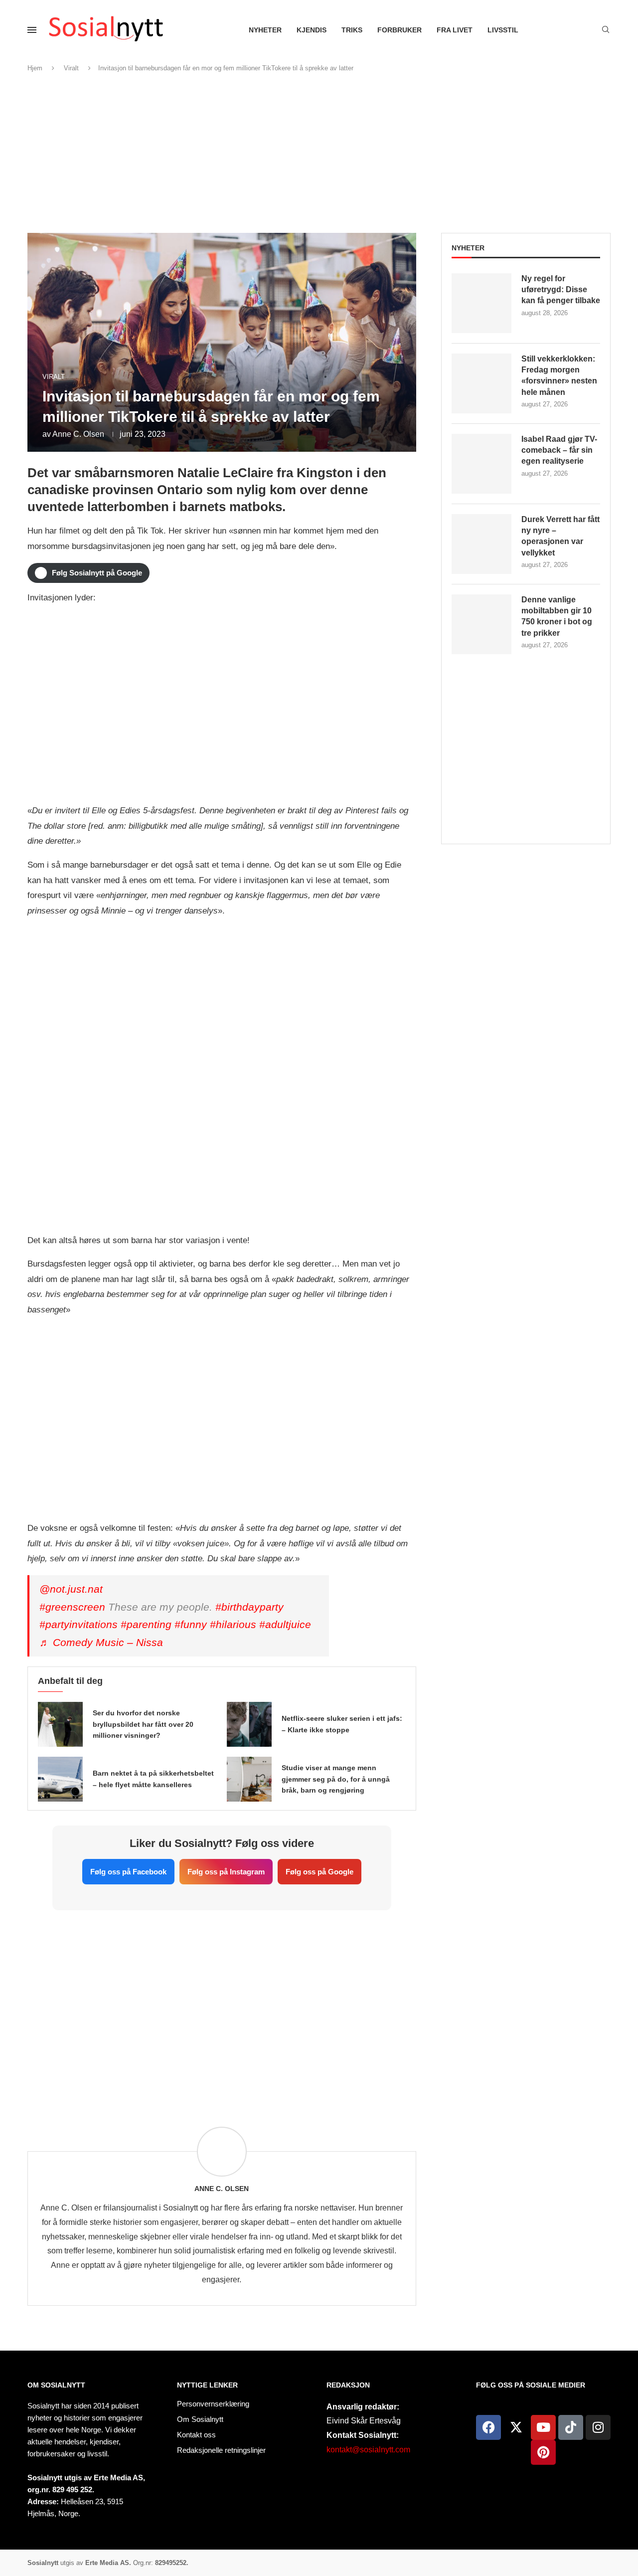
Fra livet (455, 30)
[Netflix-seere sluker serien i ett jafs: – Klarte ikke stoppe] (249, 1724)
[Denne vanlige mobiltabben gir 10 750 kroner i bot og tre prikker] (481, 624)
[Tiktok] (571, 2427)
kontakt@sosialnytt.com (368, 2450)
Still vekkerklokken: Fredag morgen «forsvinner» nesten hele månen (559, 375)
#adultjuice (285, 1624)
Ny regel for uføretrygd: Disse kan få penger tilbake (561, 290)
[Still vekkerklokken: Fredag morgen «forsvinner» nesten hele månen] (481, 383)
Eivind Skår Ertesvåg (364, 2421)
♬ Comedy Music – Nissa (101, 1642)
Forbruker (399, 30)
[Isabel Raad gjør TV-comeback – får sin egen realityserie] (481, 464)
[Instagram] (598, 2427)
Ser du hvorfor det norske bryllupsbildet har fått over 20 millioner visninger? (143, 1724)
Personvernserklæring (213, 2404)
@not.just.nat (71, 1589)
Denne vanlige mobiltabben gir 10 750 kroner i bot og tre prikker (557, 616)
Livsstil (503, 30)
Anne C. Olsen (78, 434)
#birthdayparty (249, 1607)
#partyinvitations (79, 1624)
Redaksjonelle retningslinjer (221, 2450)
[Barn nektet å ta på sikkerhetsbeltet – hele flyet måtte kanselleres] (60, 1779)
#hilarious (233, 1624)
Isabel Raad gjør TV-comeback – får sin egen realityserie (559, 450)
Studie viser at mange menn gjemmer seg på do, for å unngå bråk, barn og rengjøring (336, 1779)
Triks (352, 30)
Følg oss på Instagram (226, 1872)
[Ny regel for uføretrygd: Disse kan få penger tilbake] (481, 303)
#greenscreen (72, 1607)
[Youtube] (543, 2427)
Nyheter (265, 30)
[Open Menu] (32, 30)
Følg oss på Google (319, 1872)
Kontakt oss (196, 2435)
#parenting (146, 1624)
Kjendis (312, 30)
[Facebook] (488, 2427)
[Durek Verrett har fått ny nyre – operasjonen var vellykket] (481, 544)
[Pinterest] (543, 2452)
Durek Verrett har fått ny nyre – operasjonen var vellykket (560, 536)
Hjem (35, 68)
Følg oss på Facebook (128, 1872)
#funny (191, 1624)
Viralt (71, 68)
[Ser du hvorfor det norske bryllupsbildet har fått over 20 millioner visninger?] (60, 1724)
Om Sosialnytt (56, 2385)
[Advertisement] (319, 153)
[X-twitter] (516, 2427)
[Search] (606, 30)
